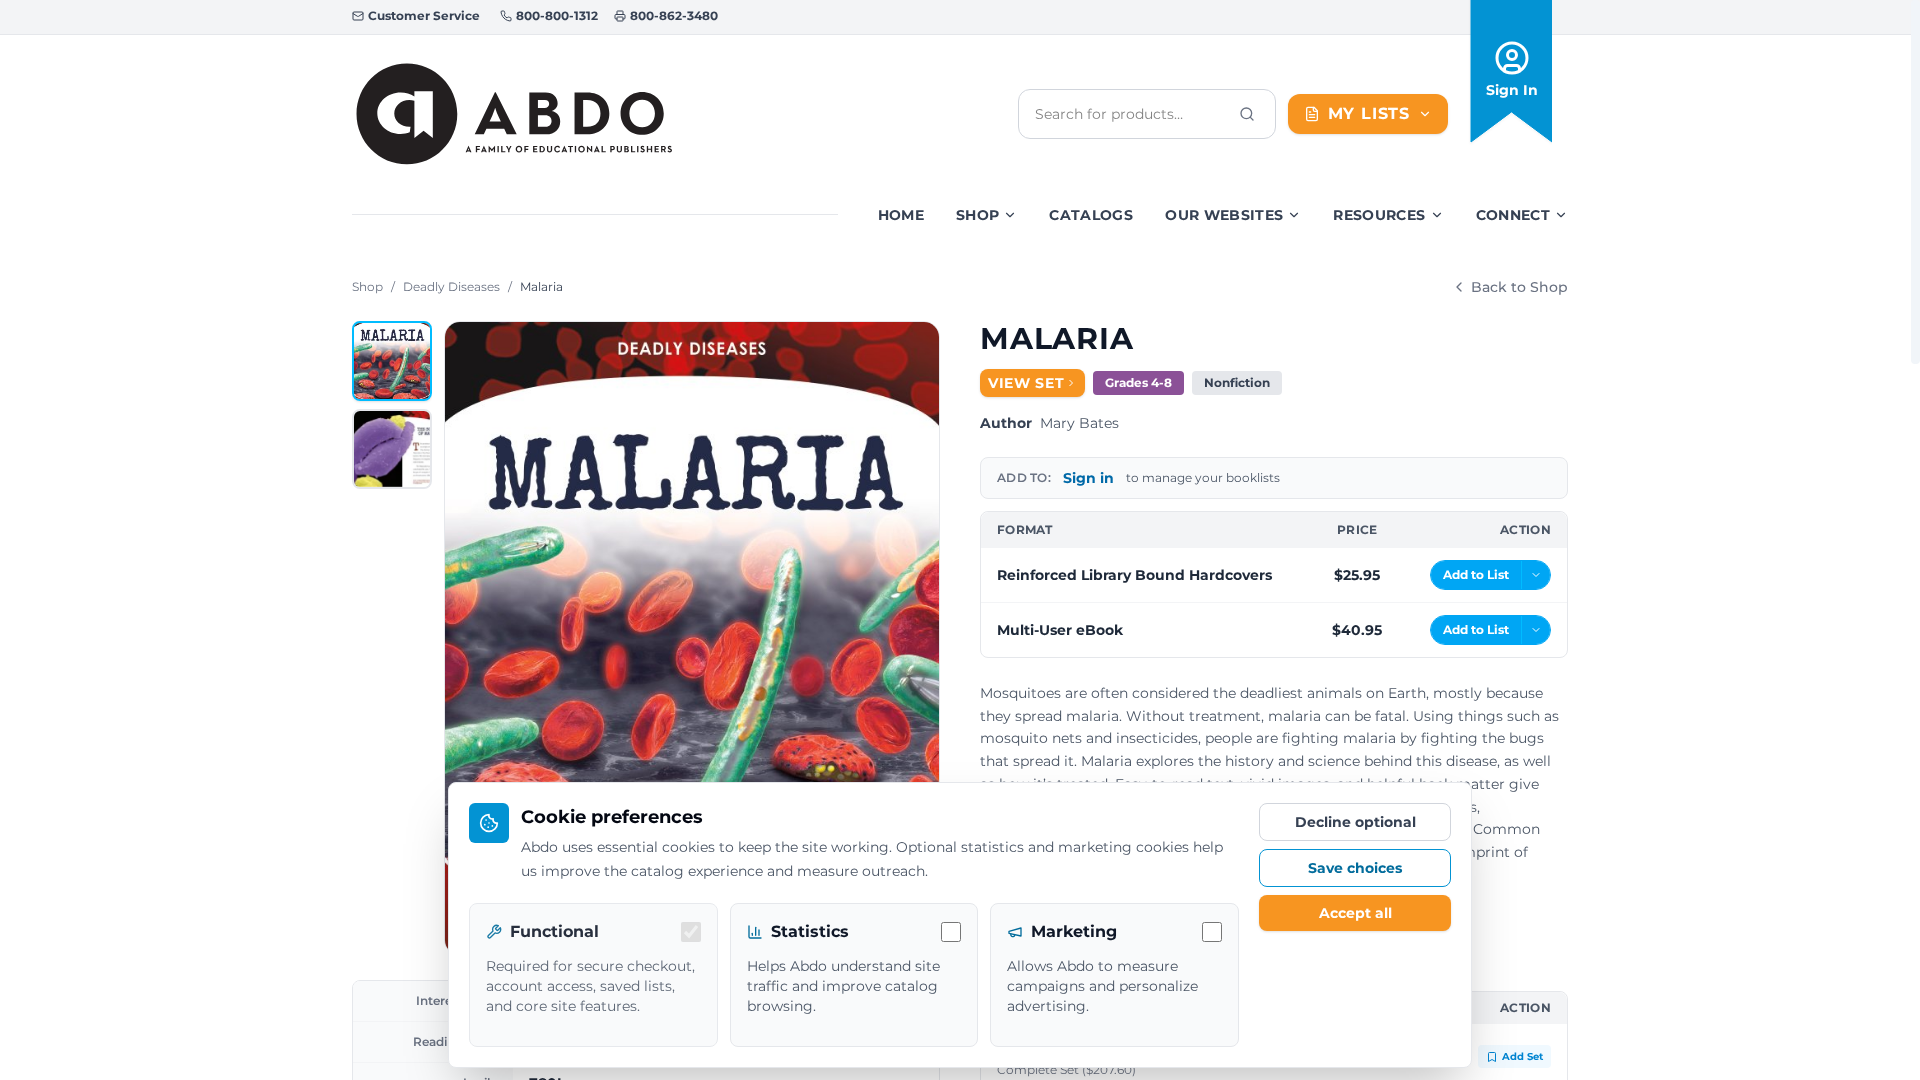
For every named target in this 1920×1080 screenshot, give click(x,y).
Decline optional (1355, 822)
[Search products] (1247, 114)
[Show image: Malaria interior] (392, 449)
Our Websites (1224, 215)
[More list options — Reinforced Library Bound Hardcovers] (1536, 575)
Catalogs (1091, 215)
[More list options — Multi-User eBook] (1536, 630)
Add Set (1522, 1056)
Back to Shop (1519, 287)
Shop (977, 215)
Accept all (1355, 913)
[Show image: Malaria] (392, 361)
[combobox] (1131, 114)
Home (901, 215)
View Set (1026, 383)
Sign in (1088, 478)
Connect (1513, 215)
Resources (1379, 215)
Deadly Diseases (451, 286)
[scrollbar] (1915, 182)
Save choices (1355, 868)
